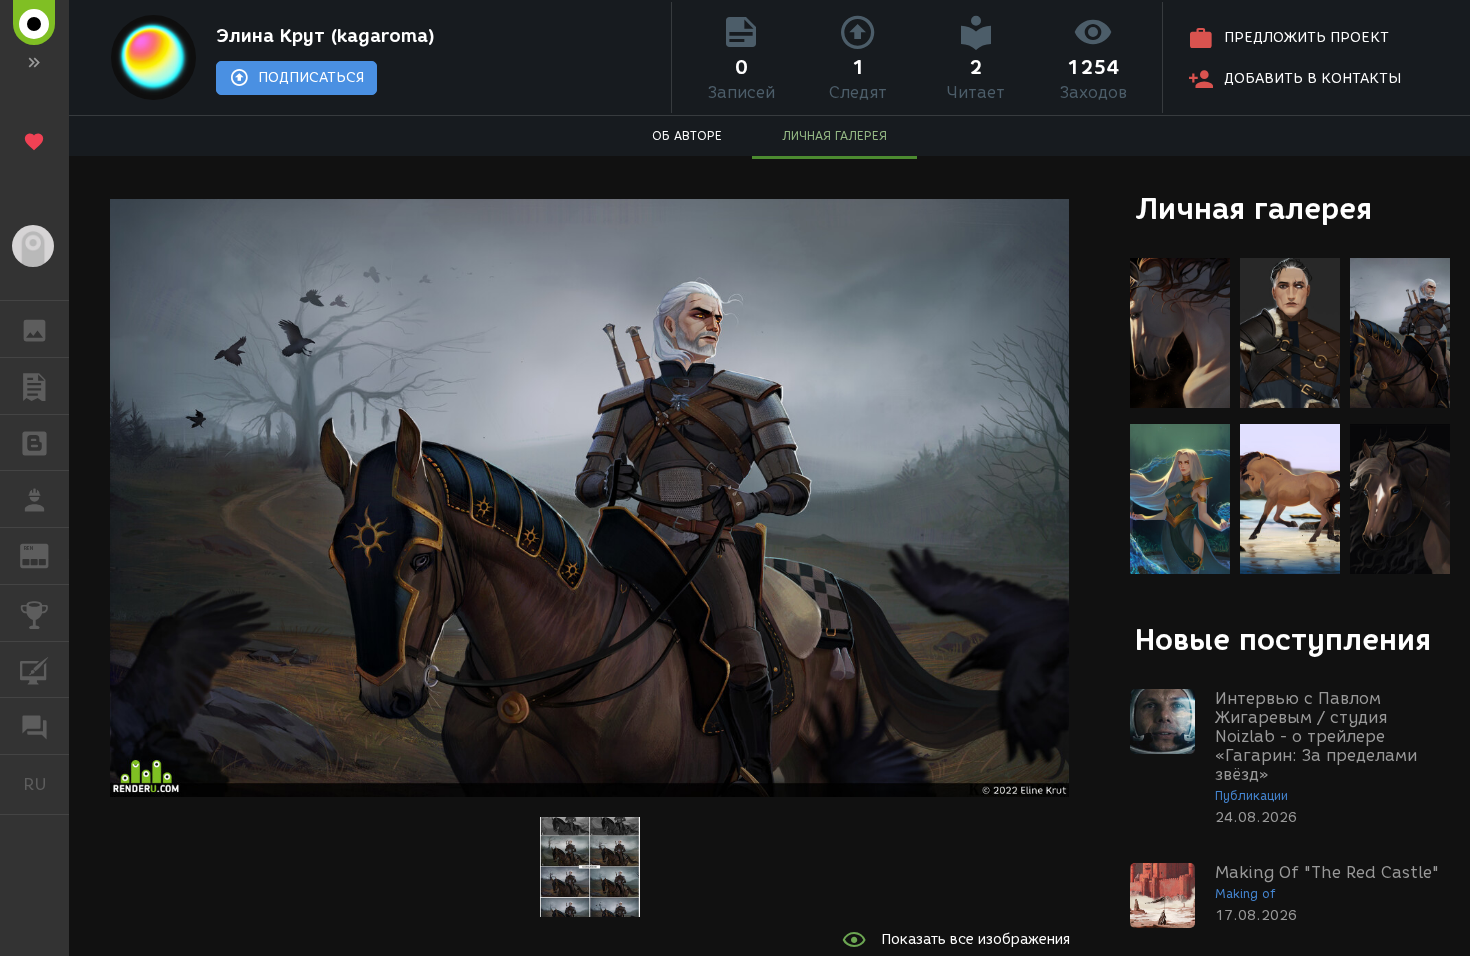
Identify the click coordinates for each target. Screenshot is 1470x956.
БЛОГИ (34, 443)
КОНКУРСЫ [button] (34, 613)
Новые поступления (1283, 639)
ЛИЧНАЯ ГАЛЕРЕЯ (834, 135)
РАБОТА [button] (34, 499)
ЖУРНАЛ (46, 554)
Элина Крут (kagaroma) (325, 36)
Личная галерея (1253, 208)
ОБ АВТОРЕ (687, 135)
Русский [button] (46, 784)
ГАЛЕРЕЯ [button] (34, 329)
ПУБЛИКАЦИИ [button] (34, 386)
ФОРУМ (34, 726)
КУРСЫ (34, 670)
